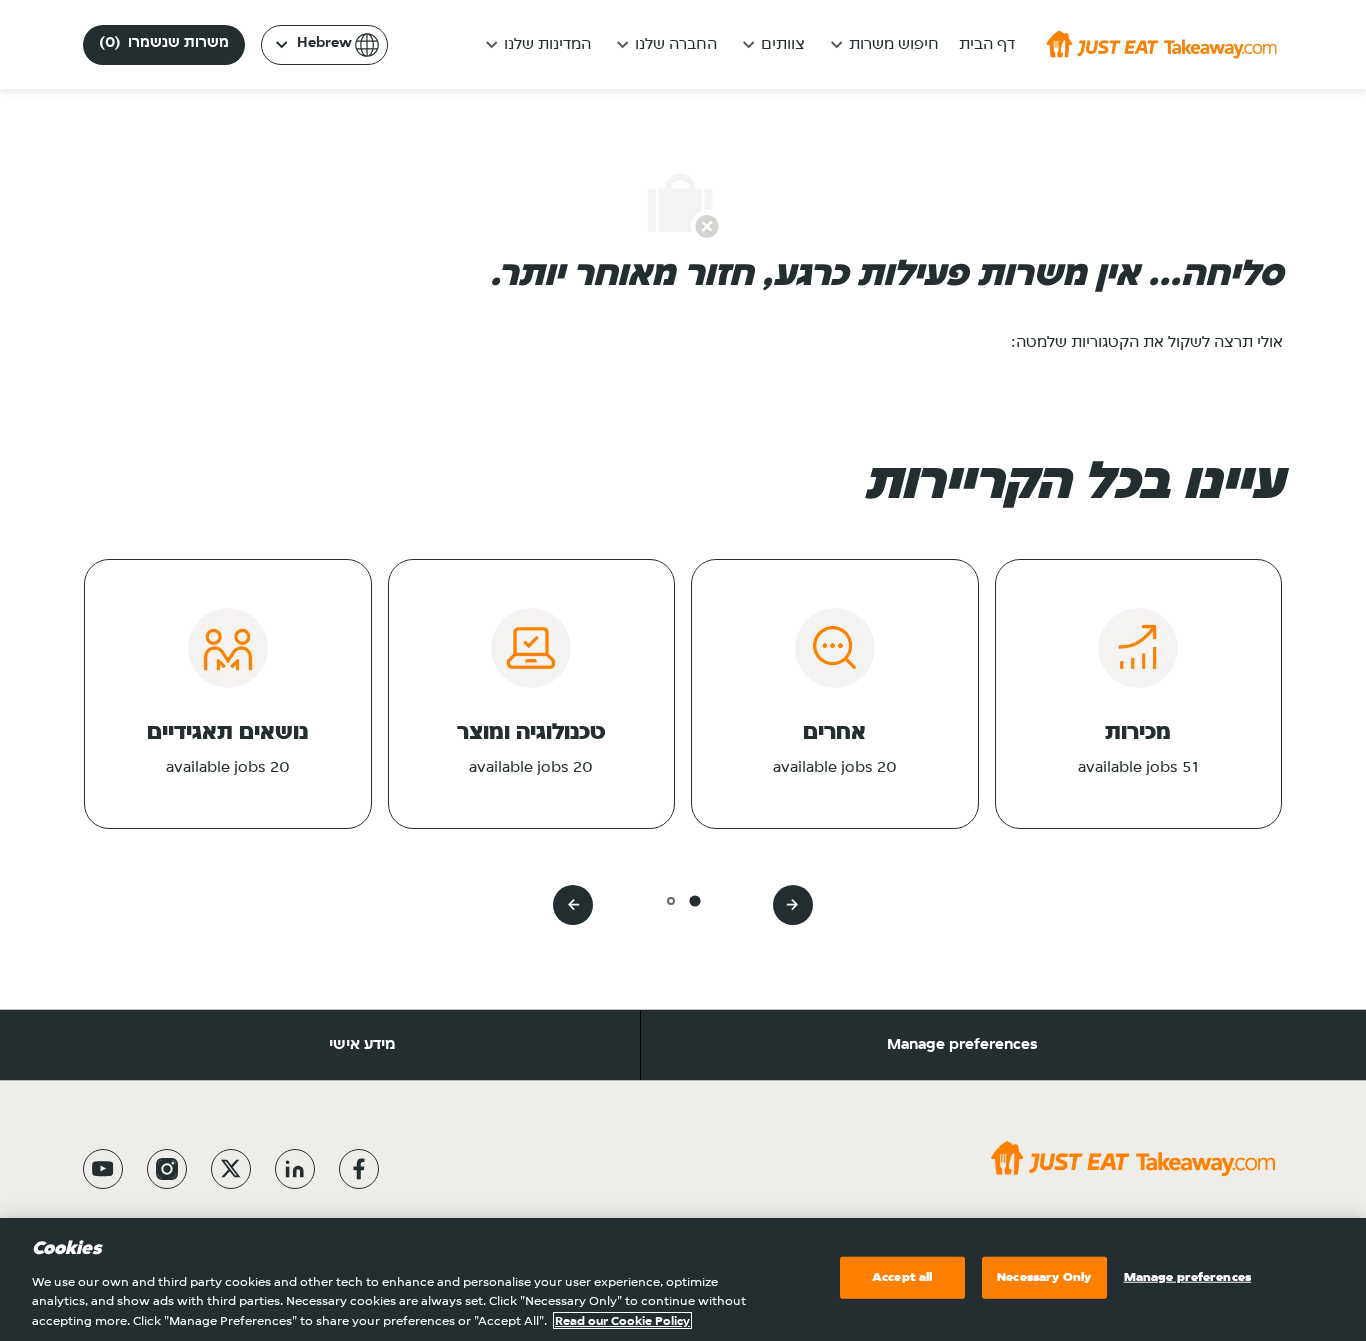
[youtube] (103, 1169)
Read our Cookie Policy (622, 1320)
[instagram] (167, 1169)
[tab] (694, 900)
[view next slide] (573, 905)
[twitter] (231, 1169)
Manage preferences (962, 1045)
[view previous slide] (793, 905)
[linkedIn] (295, 1169)
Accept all (902, 1277)
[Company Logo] (1161, 44)
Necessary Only (1044, 1277)
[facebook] (359, 1169)
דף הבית (987, 45)
